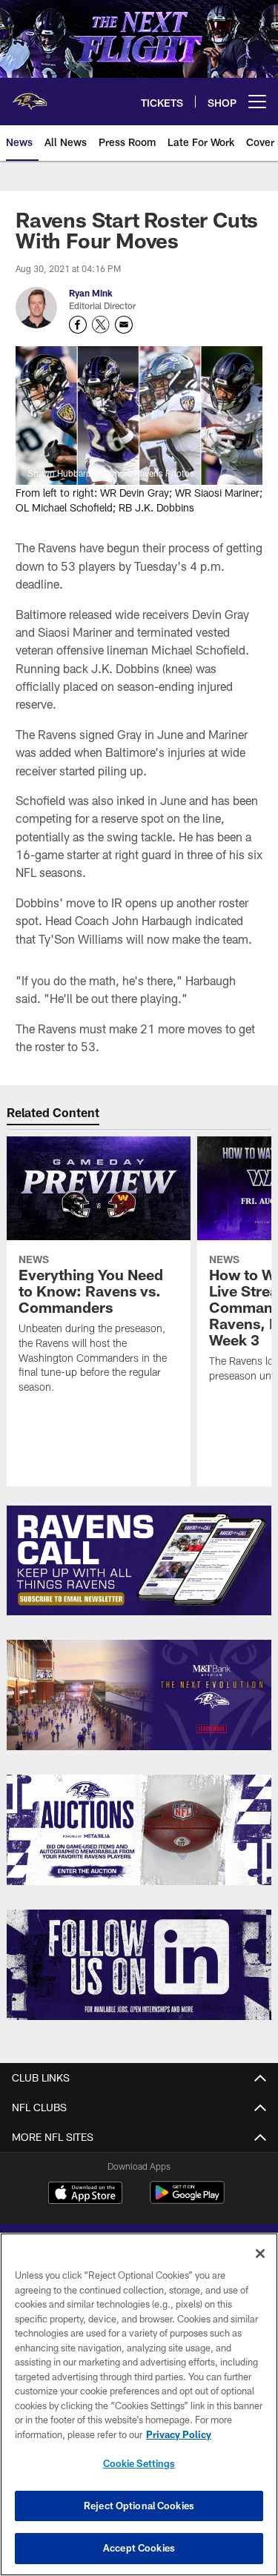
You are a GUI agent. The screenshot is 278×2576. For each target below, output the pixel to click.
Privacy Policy (179, 2434)
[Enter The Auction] (139, 1830)
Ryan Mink (91, 293)
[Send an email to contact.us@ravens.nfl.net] (124, 325)
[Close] (260, 2254)
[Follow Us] (139, 1965)
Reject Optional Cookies (139, 2506)
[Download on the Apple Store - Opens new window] (85, 2194)
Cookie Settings (139, 2463)
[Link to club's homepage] (30, 96)
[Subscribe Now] (139, 1561)
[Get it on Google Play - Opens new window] (187, 2200)
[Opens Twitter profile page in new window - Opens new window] (101, 325)
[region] (139, 2404)
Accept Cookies (139, 2548)
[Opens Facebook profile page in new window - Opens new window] (78, 325)
